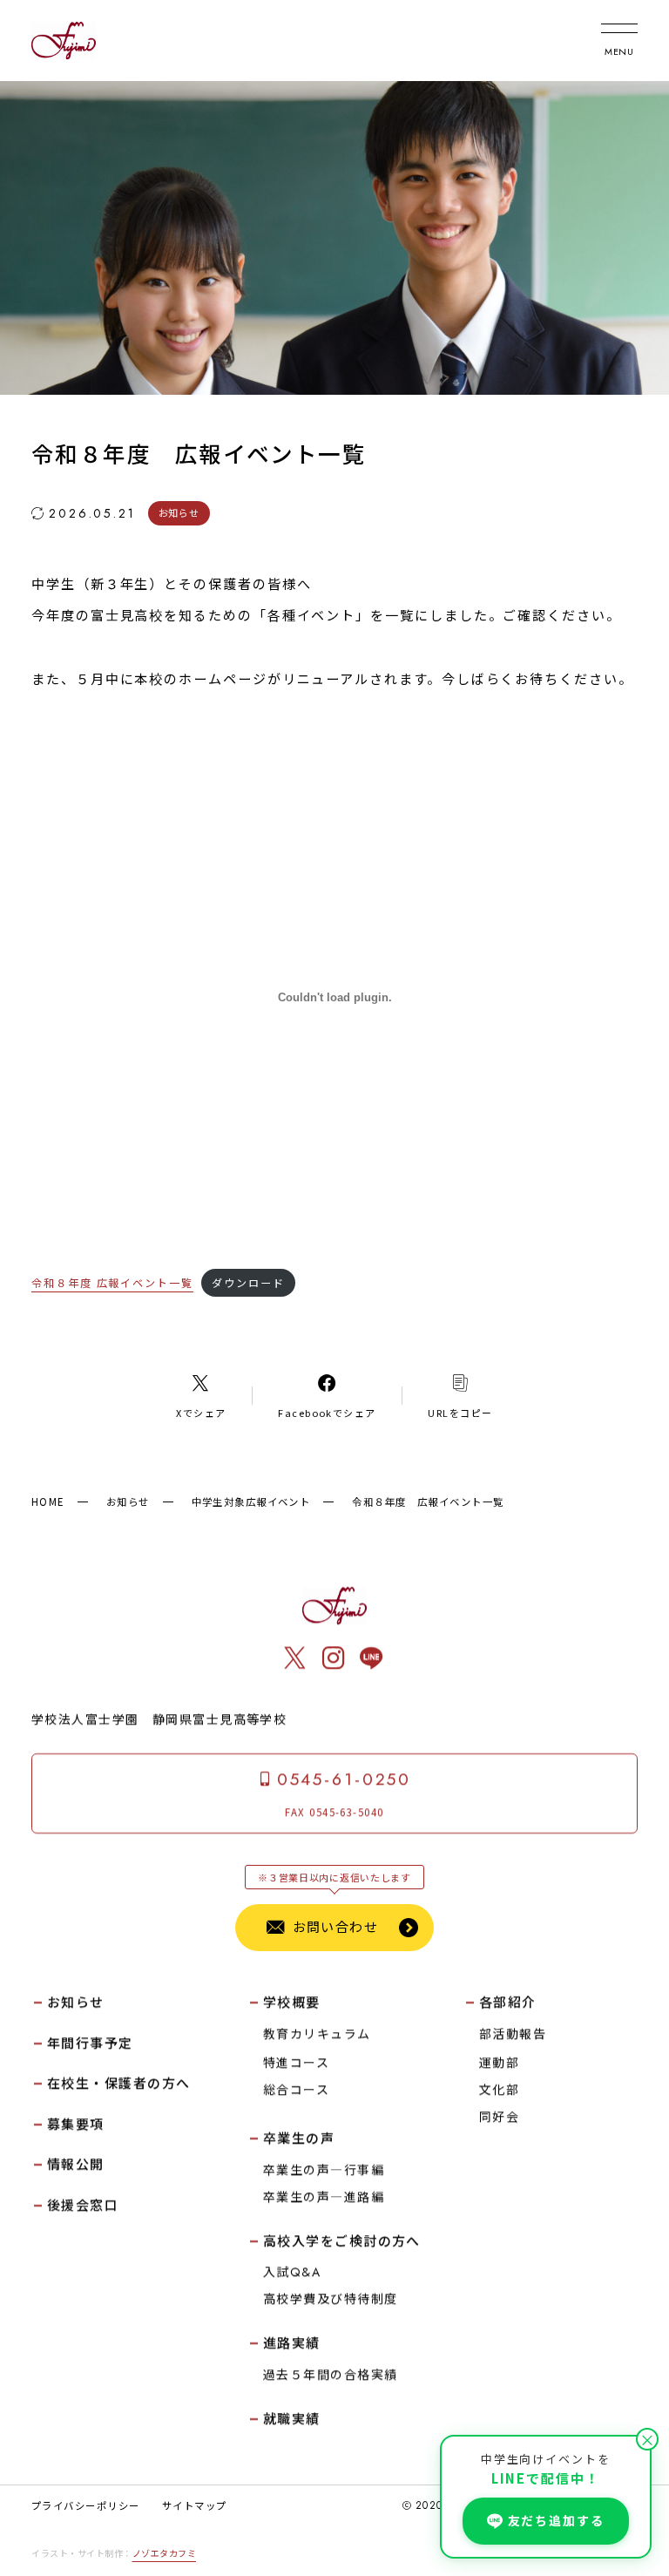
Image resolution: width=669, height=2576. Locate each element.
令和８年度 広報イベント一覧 (112, 1282)
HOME (48, 1502)
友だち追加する (556, 2520)
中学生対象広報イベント (251, 1502)
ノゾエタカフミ (165, 2553)
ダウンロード (248, 1282)
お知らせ (128, 1502)
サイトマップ (195, 2505)
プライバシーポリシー (85, 2505)
